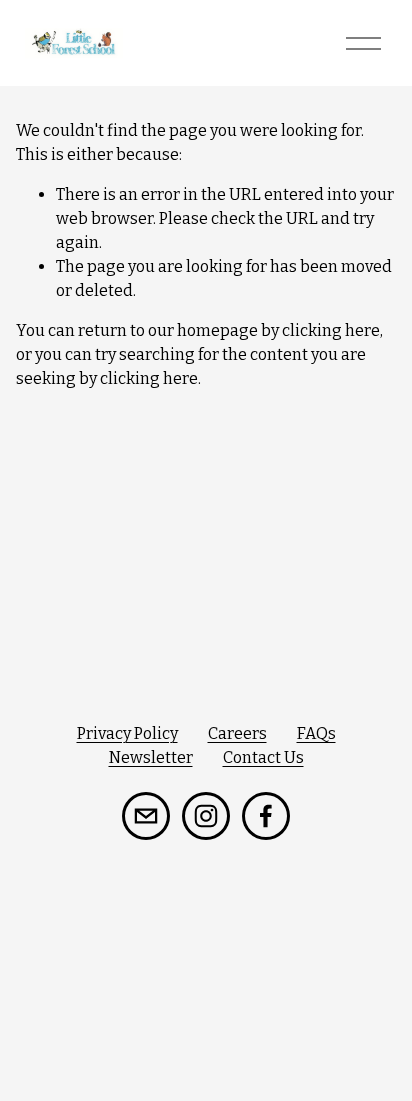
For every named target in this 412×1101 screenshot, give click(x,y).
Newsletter (151, 757)
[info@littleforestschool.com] (146, 816)
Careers (237, 733)
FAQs (316, 733)
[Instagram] (206, 816)
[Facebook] (266, 816)
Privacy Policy (127, 733)
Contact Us (263, 757)
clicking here (331, 330)
